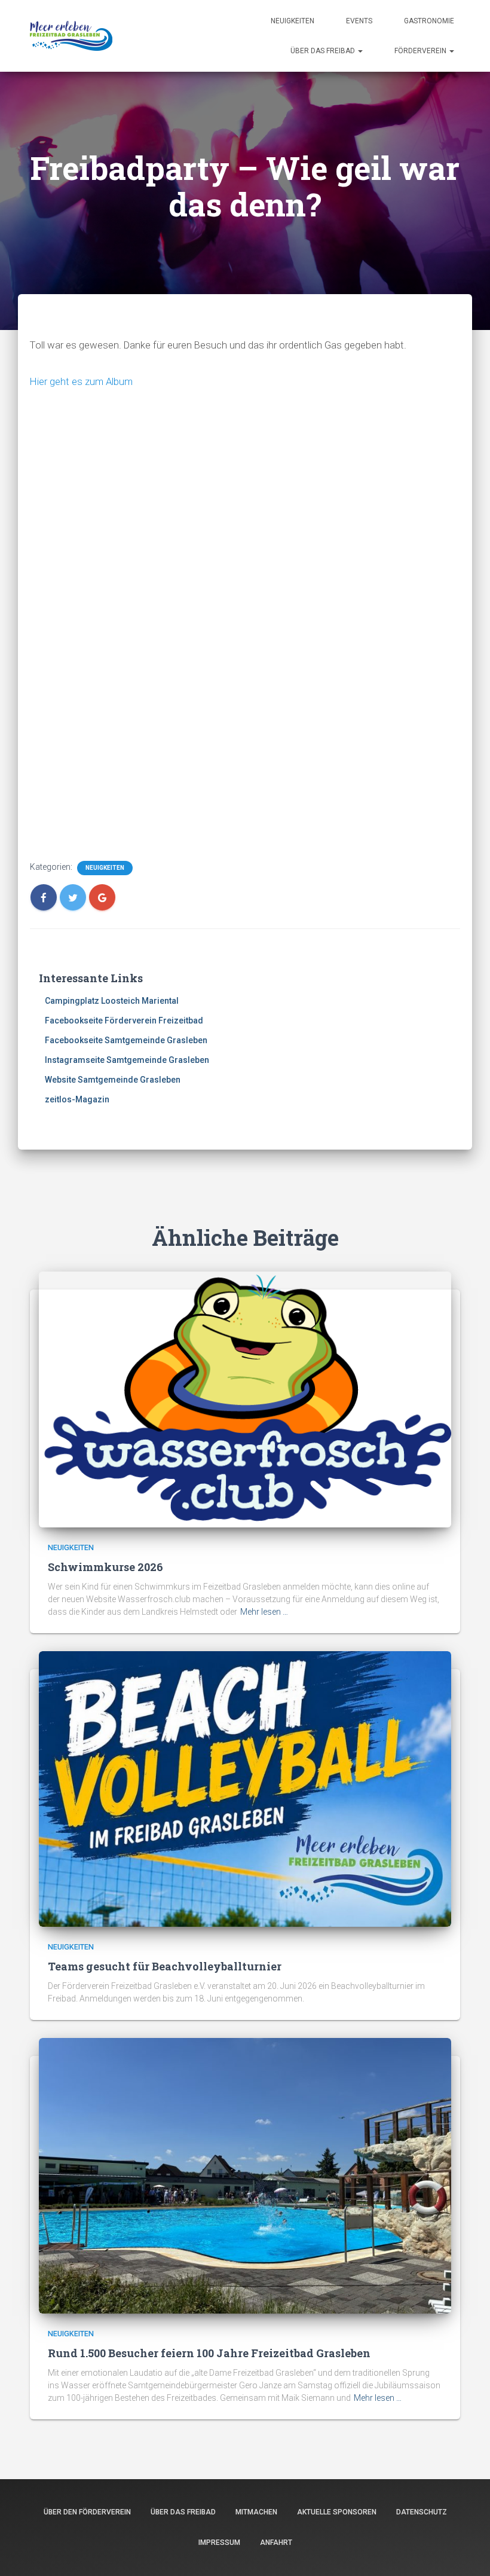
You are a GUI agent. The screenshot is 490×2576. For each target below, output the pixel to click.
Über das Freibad (324, 51)
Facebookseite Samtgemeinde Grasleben (126, 1040)
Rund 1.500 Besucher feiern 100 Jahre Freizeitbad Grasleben (209, 2353)
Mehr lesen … (264, 1612)
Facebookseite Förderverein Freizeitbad (124, 1020)
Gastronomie (429, 21)
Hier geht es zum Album (81, 381)
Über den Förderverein (87, 2512)
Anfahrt (276, 2543)
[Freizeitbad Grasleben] (71, 36)
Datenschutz (422, 2512)
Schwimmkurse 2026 (105, 1567)
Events (359, 21)
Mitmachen (256, 2512)
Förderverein (421, 51)
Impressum (219, 2543)
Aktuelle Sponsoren (337, 2512)
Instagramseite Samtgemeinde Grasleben (127, 1060)
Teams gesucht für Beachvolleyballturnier (165, 1966)
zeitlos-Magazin (77, 1099)
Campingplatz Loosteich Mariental (112, 1001)
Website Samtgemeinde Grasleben (113, 1080)
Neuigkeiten (293, 21)
